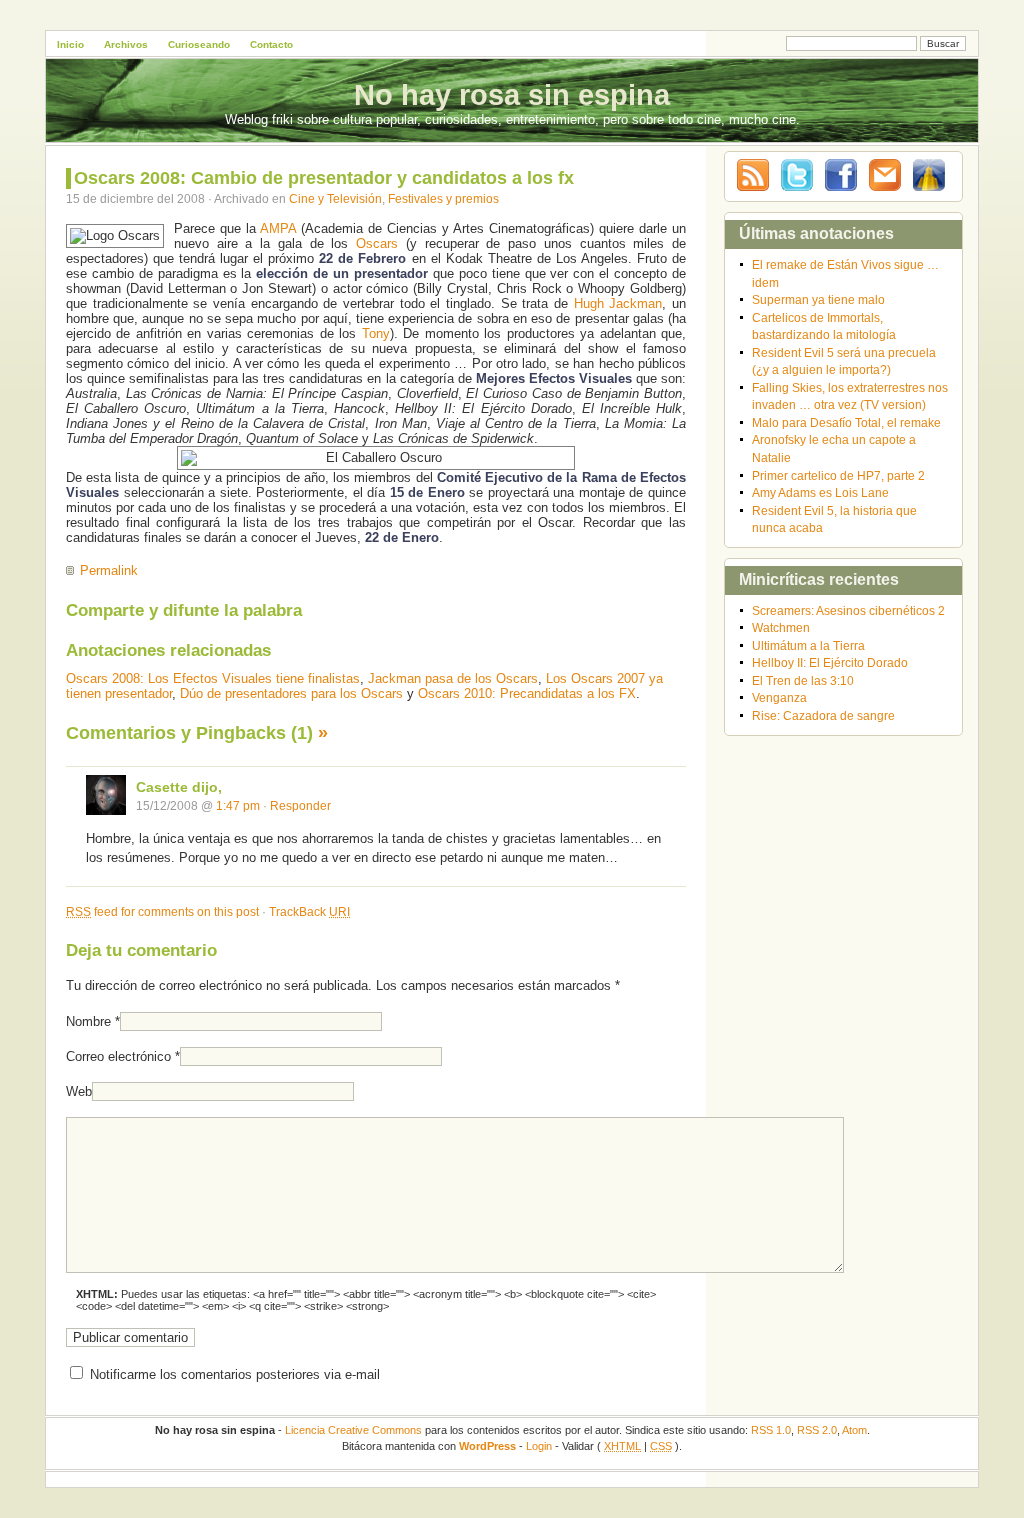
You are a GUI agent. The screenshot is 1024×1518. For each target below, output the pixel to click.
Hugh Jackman (618, 303)
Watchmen (781, 627)
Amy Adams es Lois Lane (820, 492)
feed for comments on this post (162, 911)
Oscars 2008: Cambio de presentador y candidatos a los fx (324, 178)
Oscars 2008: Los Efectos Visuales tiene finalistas (213, 678)
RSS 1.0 (771, 1430)
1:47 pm (238, 805)
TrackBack (309, 911)
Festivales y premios (443, 198)
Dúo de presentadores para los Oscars (291, 693)
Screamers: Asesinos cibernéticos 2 (848, 610)
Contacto (271, 44)
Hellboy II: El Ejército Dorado (830, 662)
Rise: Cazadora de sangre (823, 715)
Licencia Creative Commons (353, 1430)
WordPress (487, 1446)
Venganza (779, 697)
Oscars (377, 243)
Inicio (70, 44)
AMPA (278, 228)
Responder (300, 805)
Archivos (126, 44)
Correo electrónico (118, 1056)
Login (539, 1446)
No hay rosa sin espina (512, 95)
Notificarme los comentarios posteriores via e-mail (235, 1374)
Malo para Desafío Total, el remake (846, 422)
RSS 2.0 (817, 1430)
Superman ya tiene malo (818, 299)
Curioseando (199, 44)
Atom (854, 1430)
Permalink (109, 570)
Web (79, 1091)
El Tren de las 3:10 (803, 680)
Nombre (88, 1021)
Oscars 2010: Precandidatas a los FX (527, 693)
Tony (376, 333)
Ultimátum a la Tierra (808, 645)
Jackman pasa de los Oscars (453, 678)
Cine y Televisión (335, 198)
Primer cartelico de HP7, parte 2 (838, 475)
